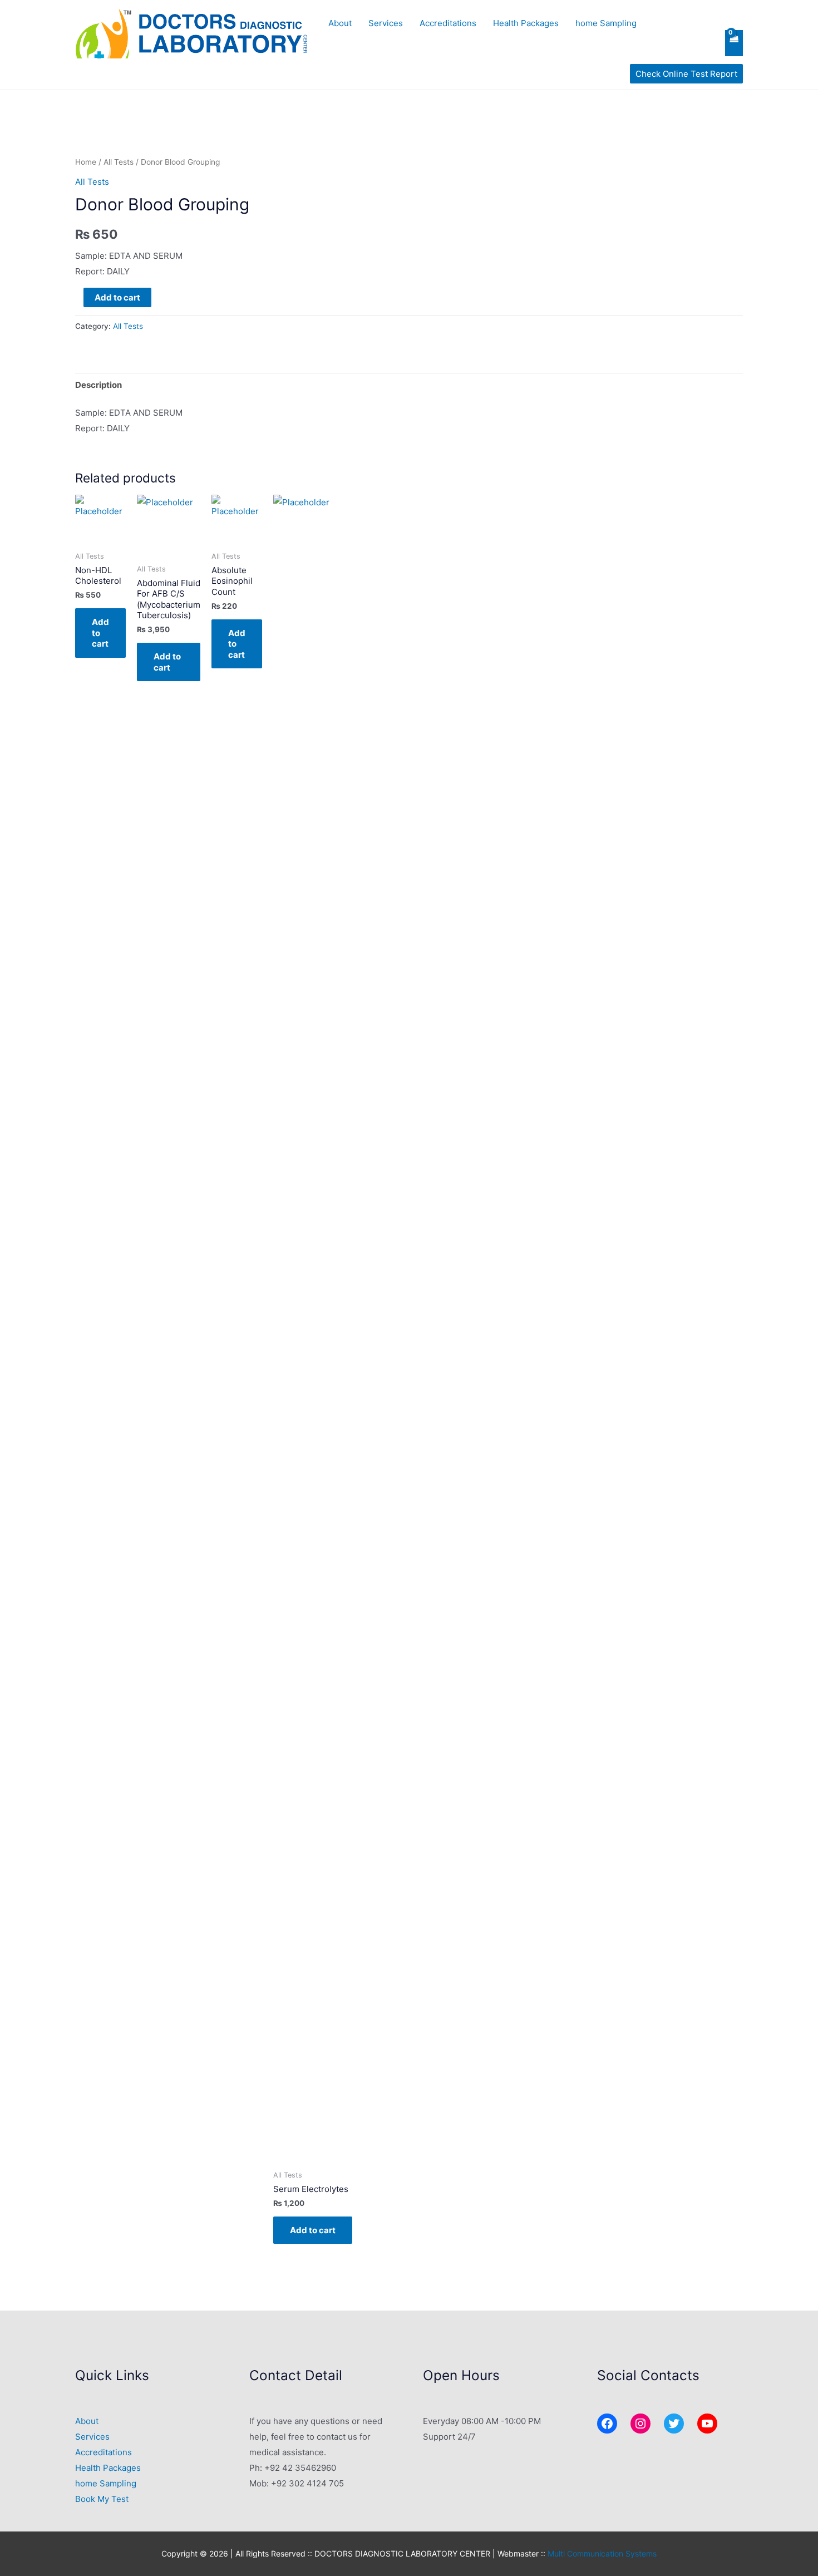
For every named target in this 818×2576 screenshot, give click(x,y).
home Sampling (606, 23)
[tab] (98, 385)
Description (98, 385)
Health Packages (526, 23)
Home (86, 162)
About (340, 23)
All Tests (119, 162)
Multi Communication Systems (602, 2553)
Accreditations (448, 23)
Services (386, 23)
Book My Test (102, 2499)
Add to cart (117, 297)
